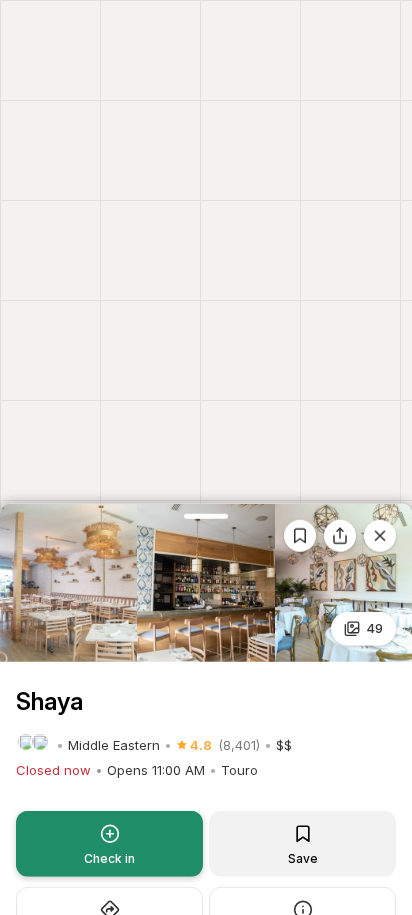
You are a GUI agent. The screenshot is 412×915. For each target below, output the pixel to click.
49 (374, 628)
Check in (109, 858)
